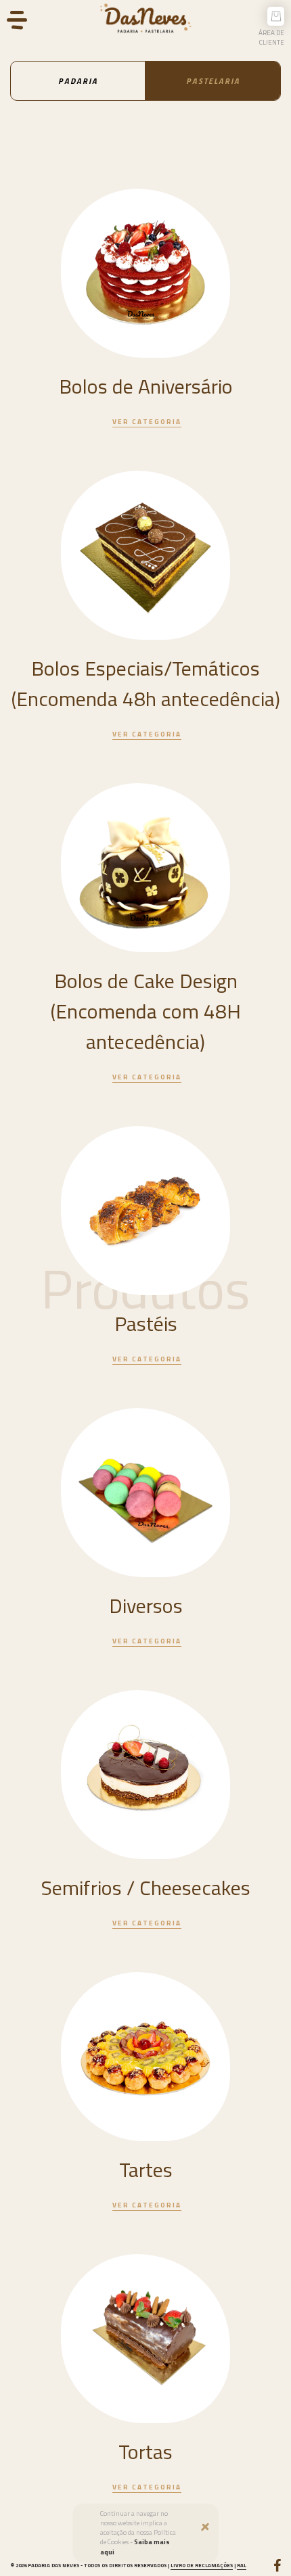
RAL (242, 2565)
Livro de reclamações (202, 2565)
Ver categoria (147, 422)
